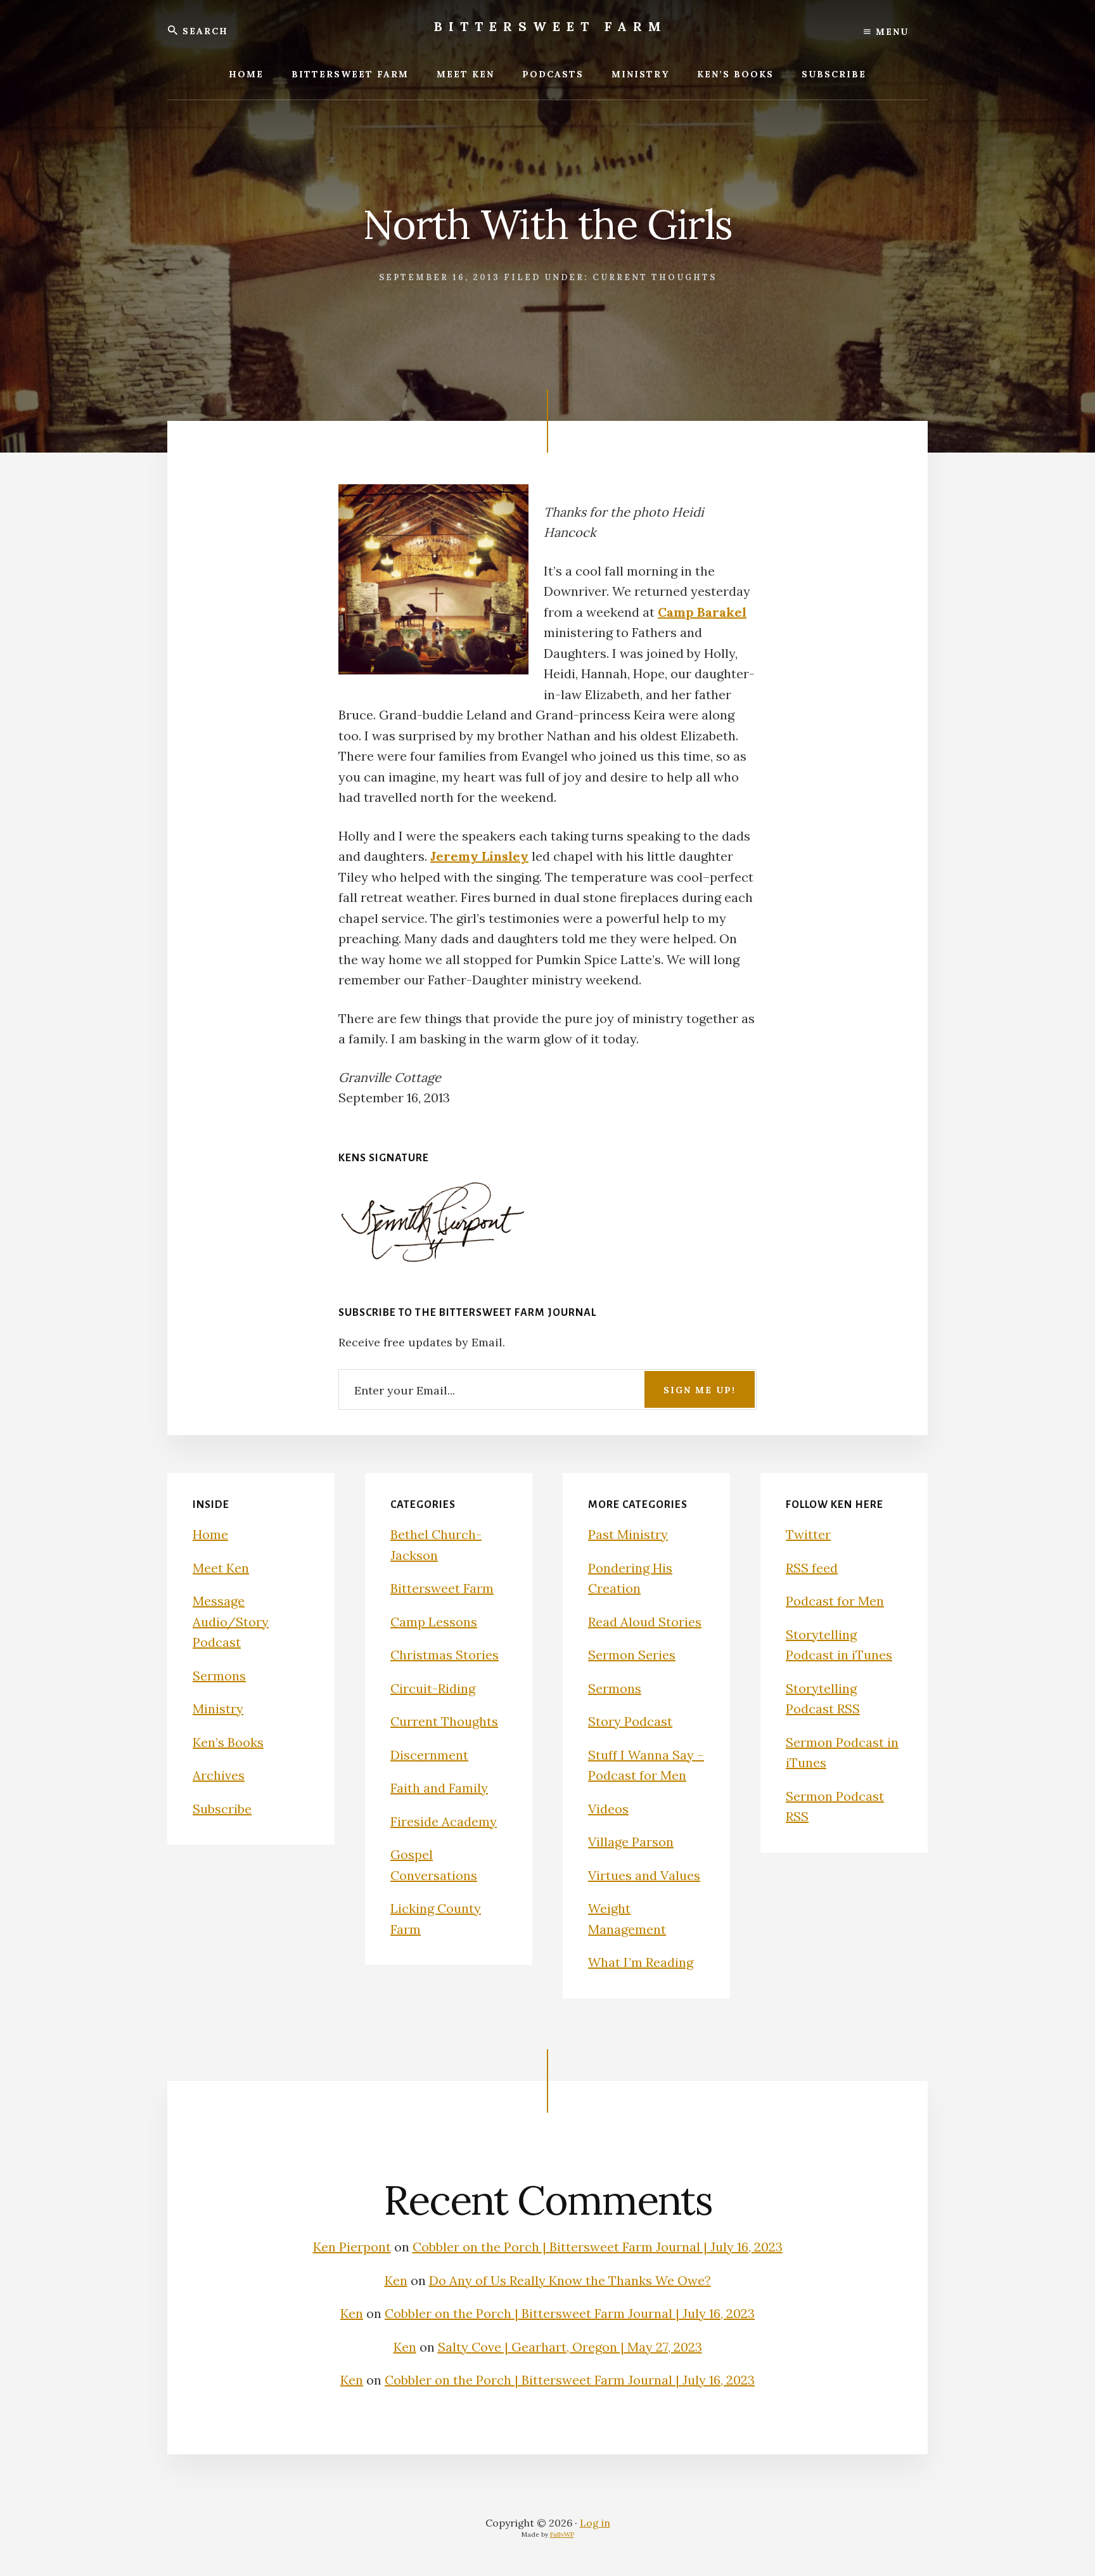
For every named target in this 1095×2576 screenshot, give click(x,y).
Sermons (219, 1676)
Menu (890, 32)
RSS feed (812, 1568)
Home (210, 1534)
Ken (396, 2280)
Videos (608, 1809)
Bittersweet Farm (551, 26)
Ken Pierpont (352, 2247)
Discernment (429, 1755)
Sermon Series (632, 1655)
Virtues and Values (644, 1875)
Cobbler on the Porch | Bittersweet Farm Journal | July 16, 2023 (598, 2247)
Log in (595, 2523)
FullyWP (562, 2534)
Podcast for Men (835, 1601)
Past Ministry (628, 1534)
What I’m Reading (641, 1962)
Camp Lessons (434, 1622)
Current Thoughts (655, 277)
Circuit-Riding (433, 1688)
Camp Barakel (702, 612)
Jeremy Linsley (479, 856)
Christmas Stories (445, 1655)
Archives (219, 1775)
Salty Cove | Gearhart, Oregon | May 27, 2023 (570, 2347)
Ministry (218, 1709)
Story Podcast (630, 1721)
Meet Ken (221, 1568)
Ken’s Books (228, 1742)
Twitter (808, 1534)
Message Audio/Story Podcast (231, 1621)
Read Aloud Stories (645, 1622)
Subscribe (222, 1809)
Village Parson (631, 1842)
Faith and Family (439, 1788)
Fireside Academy (444, 1821)
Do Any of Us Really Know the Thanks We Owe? (570, 2280)
